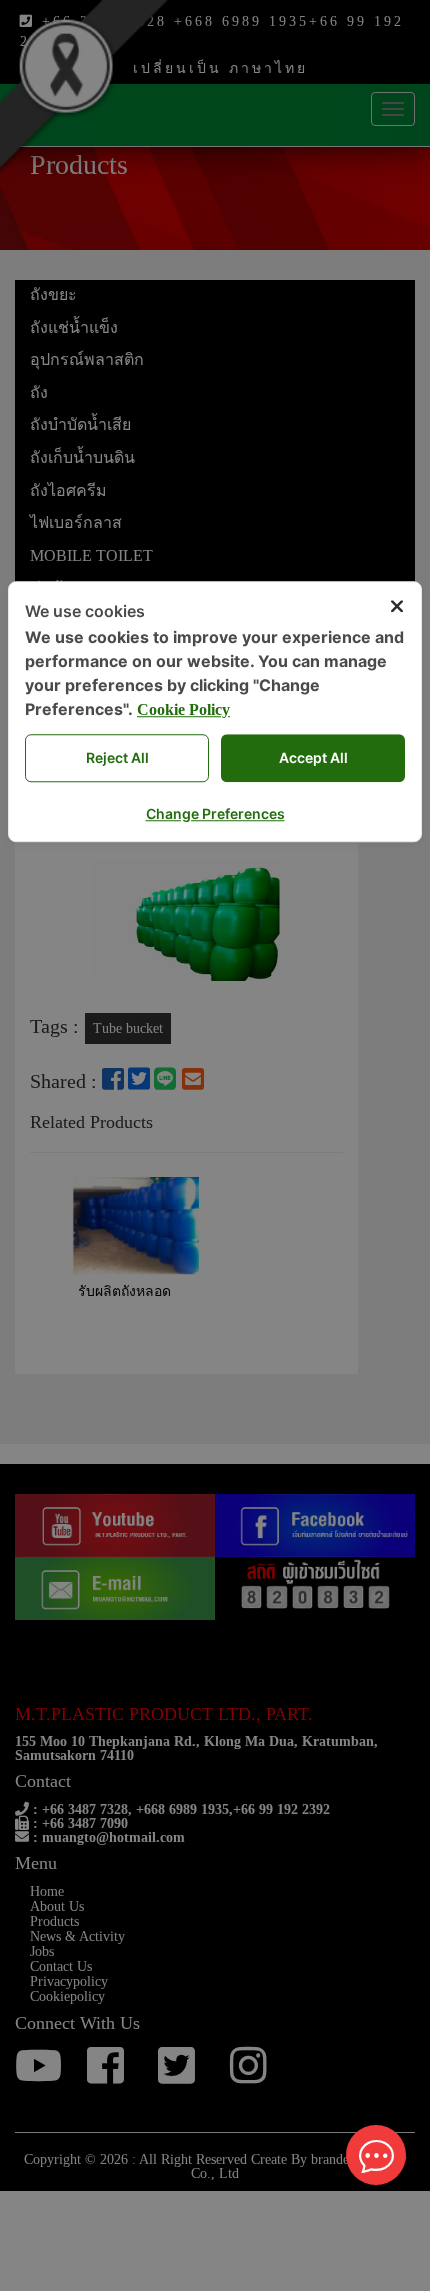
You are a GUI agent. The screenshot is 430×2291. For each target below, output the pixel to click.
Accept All (313, 757)
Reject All (117, 757)
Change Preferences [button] (215, 813)
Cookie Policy (183, 709)
